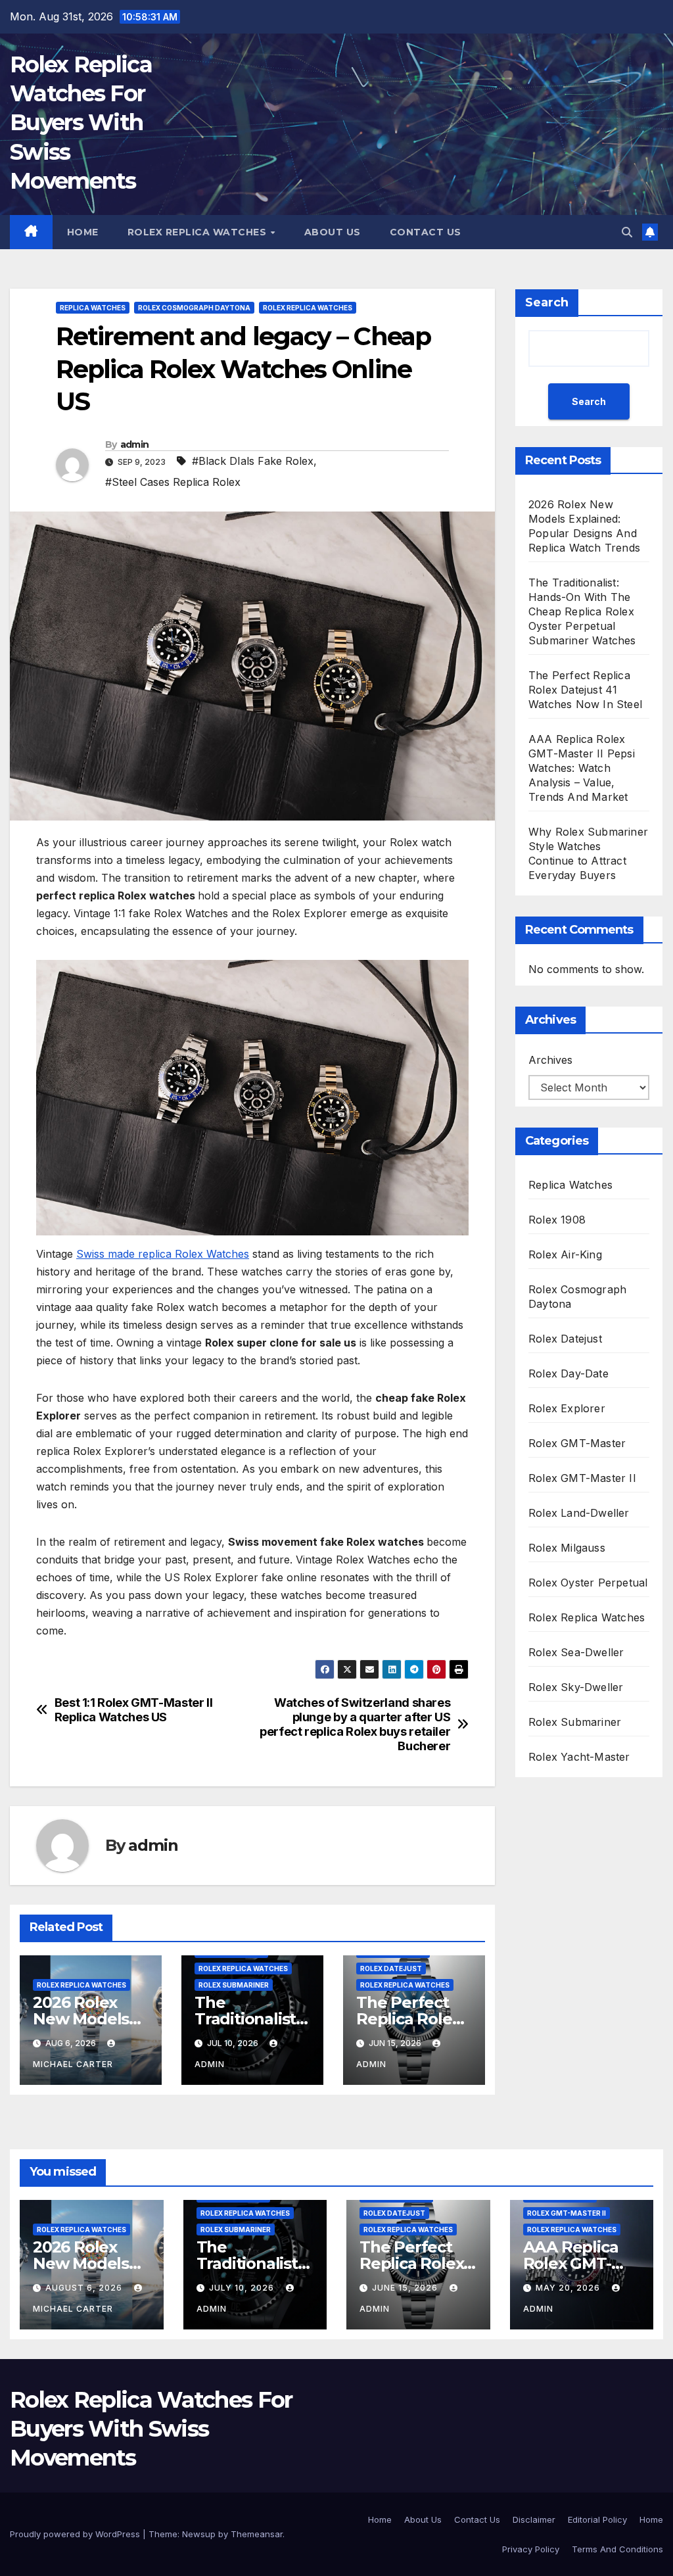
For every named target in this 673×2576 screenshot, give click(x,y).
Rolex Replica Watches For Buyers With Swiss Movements (81, 123)
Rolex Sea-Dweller (576, 1652)
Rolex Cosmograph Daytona (194, 308)
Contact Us (426, 232)
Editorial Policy (597, 2519)
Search (547, 302)
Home (83, 232)
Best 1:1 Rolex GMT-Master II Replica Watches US (134, 1710)
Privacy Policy (531, 2549)
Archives (550, 1060)
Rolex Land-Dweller (579, 1513)
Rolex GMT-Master (577, 1443)
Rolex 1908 (557, 1220)
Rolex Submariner (234, 1985)
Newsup (199, 2534)
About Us (333, 232)
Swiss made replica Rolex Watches (163, 1254)
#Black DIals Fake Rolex (253, 461)
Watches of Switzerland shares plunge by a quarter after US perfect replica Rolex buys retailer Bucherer (355, 1724)
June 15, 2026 (406, 2288)
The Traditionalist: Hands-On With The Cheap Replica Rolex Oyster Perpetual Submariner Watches (582, 611)
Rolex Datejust (391, 1968)
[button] (627, 232)
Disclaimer (534, 2519)
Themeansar (257, 2534)
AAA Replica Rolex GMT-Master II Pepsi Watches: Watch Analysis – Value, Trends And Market (582, 768)
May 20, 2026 (569, 2288)
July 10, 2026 (243, 2288)
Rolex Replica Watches (198, 232)
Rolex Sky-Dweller (576, 1687)
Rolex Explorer (567, 1408)
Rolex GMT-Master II (582, 1478)
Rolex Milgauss (567, 1548)
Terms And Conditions (617, 2549)
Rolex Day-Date (569, 1373)
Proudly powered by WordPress (76, 2534)
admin (135, 444)
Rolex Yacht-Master (579, 1757)
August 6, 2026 (85, 2288)
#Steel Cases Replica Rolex (173, 482)
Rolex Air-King (565, 1254)
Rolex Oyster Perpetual (588, 1583)
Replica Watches (93, 308)
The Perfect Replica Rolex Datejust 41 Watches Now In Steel (585, 690)
